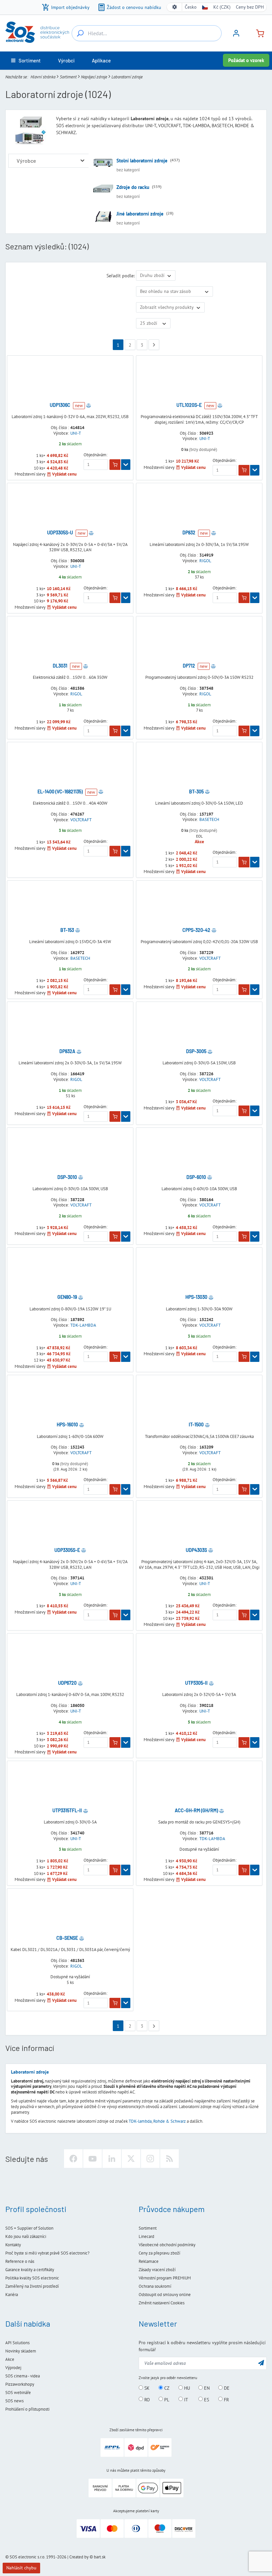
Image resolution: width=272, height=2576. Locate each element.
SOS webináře (18, 2393)
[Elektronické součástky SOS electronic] (37, 32)
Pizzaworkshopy (20, 2384)
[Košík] (257, 33)
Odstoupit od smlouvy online (165, 2295)
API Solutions (17, 2343)
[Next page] (154, 345)
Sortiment (68, 77)
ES (206, 2399)
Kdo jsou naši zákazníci (26, 2236)
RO (146, 2399)
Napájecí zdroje (94, 77)
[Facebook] (73, 2159)
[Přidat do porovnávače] (89, 405)
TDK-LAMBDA (83, 1325)
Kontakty (13, 2245)
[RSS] (170, 2159)
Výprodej (13, 2368)
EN (206, 2388)
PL (166, 2399)
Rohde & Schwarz (170, 2121)
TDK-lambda (140, 2121)
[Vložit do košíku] (115, 465)
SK (146, 2388)
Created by (79, 2557)
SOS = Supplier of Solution (29, 2228)
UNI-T (76, 433)
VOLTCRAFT (81, 820)
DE (226, 2388)
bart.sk (100, 2557)
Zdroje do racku (133, 187)
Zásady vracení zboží (157, 2270)
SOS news (14, 2401)
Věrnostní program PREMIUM (165, 2278)
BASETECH (209, 820)
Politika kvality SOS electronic (32, 2278)
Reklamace (149, 2261)
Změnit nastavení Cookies (162, 2303)
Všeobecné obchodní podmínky (167, 2245)
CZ (166, 2388)
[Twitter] (131, 2159)
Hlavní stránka (43, 77)
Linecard (146, 2236)
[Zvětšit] (82, 161)
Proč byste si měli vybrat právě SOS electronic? (47, 2253)
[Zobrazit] (126, 465)
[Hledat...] (80, 33)
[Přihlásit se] (236, 36)
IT (185, 2399)
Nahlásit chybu (21, 2568)
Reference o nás (20, 2261)
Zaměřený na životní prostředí (32, 2286)
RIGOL (205, 561)
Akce (10, 2359)
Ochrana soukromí (155, 2286)
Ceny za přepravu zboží (159, 2253)
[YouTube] (93, 2159)
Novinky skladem (21, 2351)
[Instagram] (150, 2159)
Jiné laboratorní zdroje (140, 214)
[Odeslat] (261, 2363)
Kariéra (12, 2295)
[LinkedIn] (112, 2159)
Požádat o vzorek (246, 60)
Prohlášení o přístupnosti (27, 2409)
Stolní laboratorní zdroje (142, 161)
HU (186, 2388)
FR (226, 2399)
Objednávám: (96, 455)
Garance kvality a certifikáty (30, 2270)
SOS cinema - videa (23, 2376)
